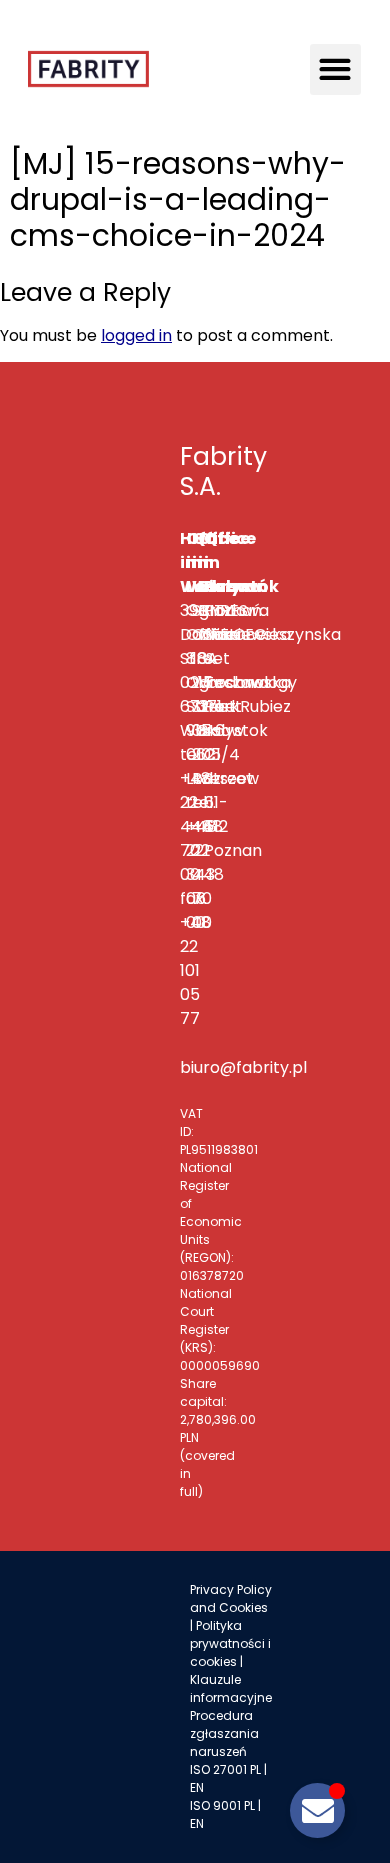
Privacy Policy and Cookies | (231, 1607)
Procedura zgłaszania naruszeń (224, 1733)
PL (255, 1769)
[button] (335, 69)
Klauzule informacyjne (231, 1688)
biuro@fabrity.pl (243, 1067)
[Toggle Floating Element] (317, 1810)
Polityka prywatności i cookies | (230, 1643)
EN (197, 1787)
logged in (136, 335)
